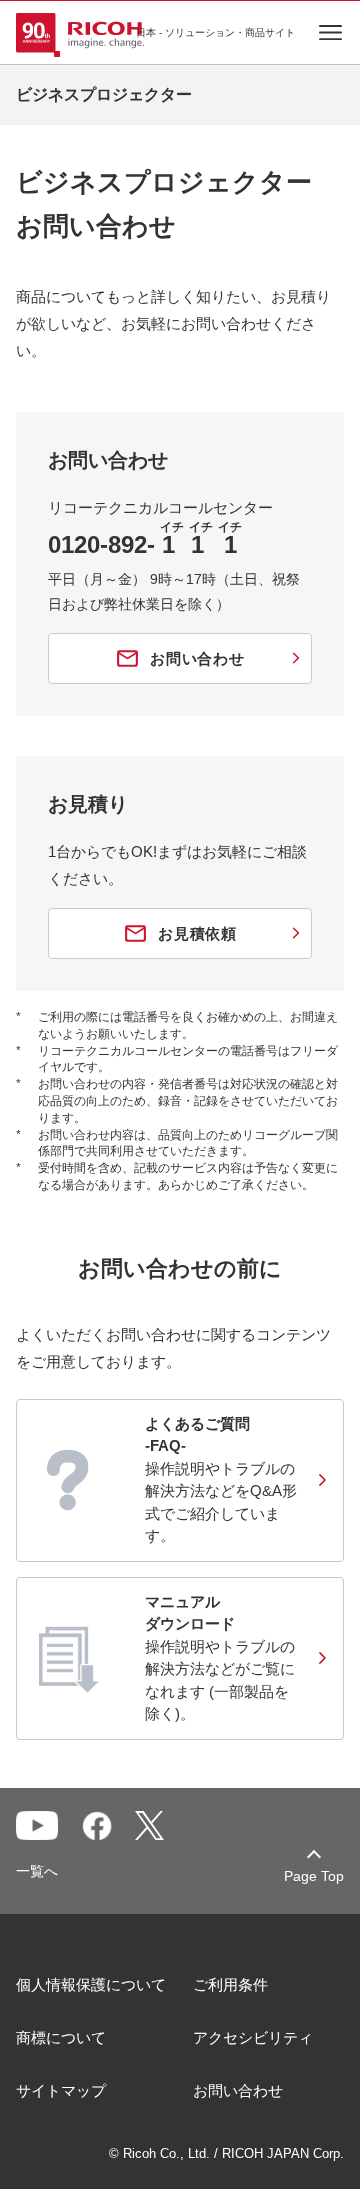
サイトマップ (61, 2090)
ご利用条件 (230, 1984)
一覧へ (37, 1871)
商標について (61, 2037)
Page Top (314, 1876)
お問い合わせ (238, 2090)
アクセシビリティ (253, 2037)
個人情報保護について (91, 1984)
